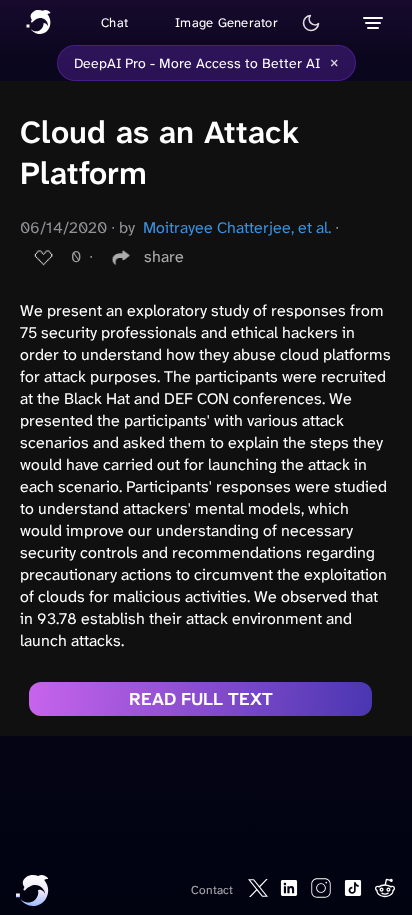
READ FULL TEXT (201, 699)
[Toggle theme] (311, 23)
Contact (212, 890)
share (164, 256)
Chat (114, 22)
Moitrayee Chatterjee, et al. (237, 227)
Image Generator (226, 22)
